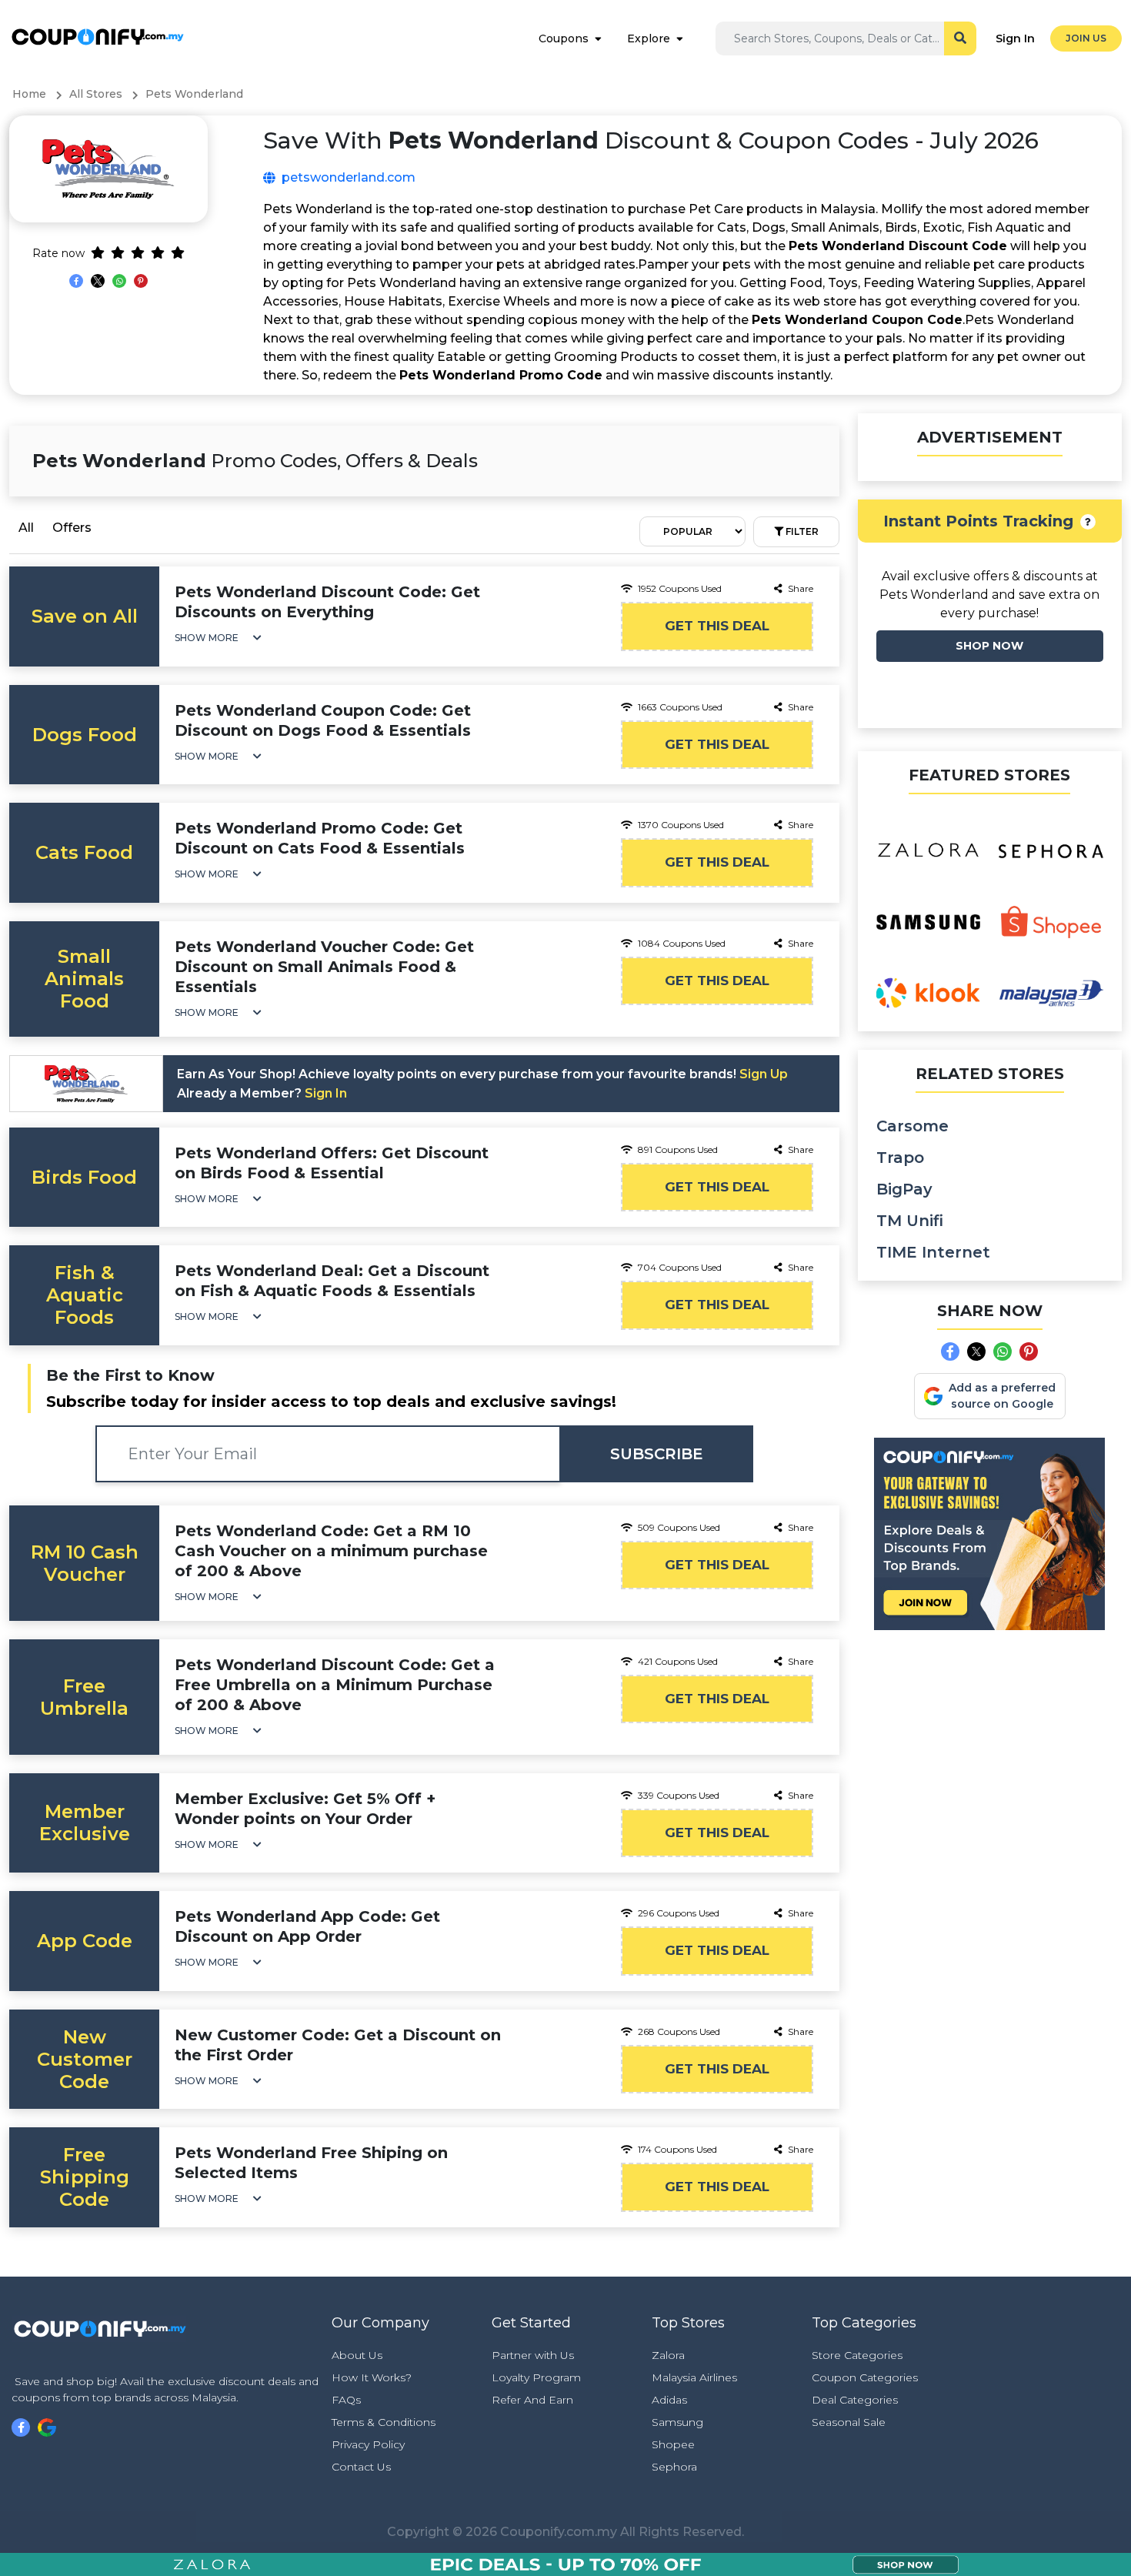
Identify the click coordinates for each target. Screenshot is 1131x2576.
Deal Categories (855, 2400)
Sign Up (764, 1074)
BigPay (904, 1189)
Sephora (674, 2467)
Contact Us (361, 2467)
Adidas (669, 2400)
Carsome (912, 1126)
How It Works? (372, 2377)
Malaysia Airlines (694, 2377)
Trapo (900, 1158)
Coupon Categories (865, 2377)
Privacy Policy (368, 2444)
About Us (357, 2355)
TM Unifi (910, 1221)
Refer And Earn (532, 2400)
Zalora (668, 2355)
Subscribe (657, 1454)
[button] (218, 638)
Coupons (564, 38)
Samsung (677, 2422)
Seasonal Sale (849, 2422)
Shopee (673, 2444)
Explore (649, 38)
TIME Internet (933, 1252)
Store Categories (857, 2355)
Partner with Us (533, 2355)
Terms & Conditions (384, 2422)
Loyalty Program (536, 2377)
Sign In (1015, 38)
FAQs (346, 2400)
